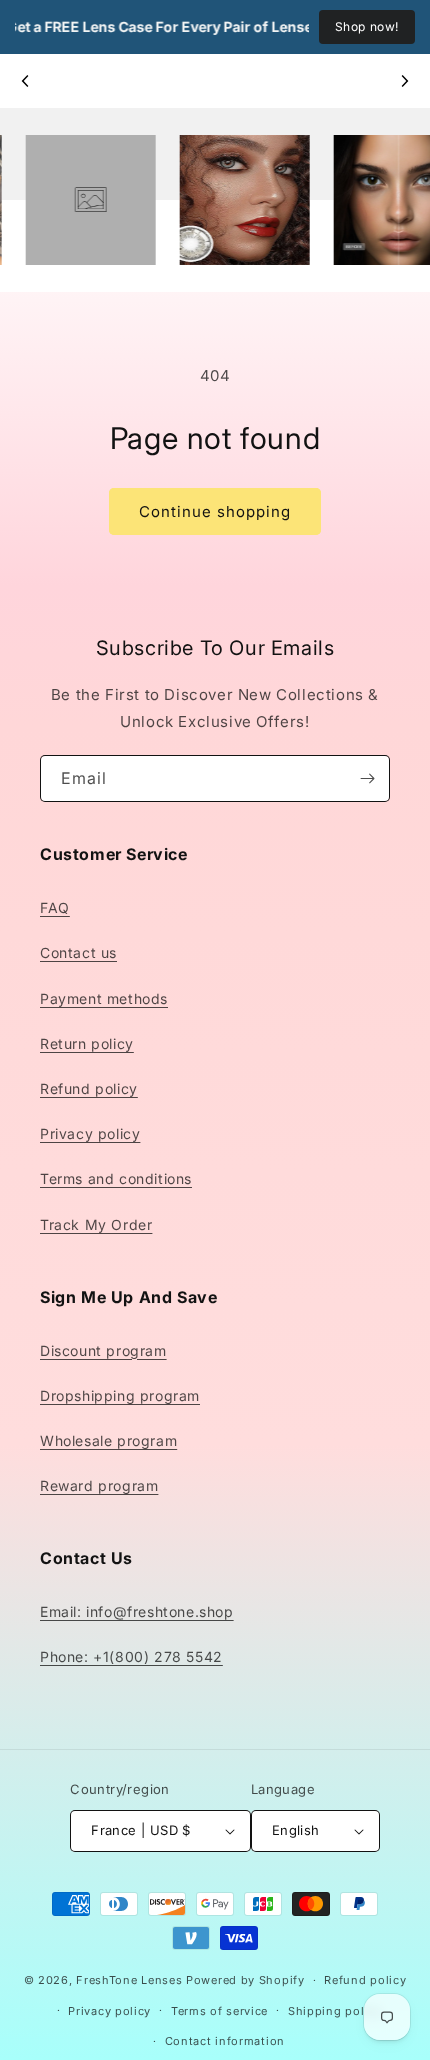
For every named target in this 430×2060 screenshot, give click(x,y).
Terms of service (219, 2011)
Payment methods (104, 998)
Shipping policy (335, 2011)
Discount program (103, 1350)
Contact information (225, 2041)
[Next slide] (404, 81)
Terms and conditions (116, 1178)
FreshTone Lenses (129, 1980)
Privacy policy (90, 1133)
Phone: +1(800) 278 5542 (131, 1656)
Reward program (99, 1485)
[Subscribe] (367, 778)
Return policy (87, 1043)
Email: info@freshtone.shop (137, 1611)
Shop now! (367, 26)
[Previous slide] (26, 81)
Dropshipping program (120, 1395)
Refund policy (89, 1088)
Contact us (78, 952)
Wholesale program (108, 1440)
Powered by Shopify (245, 1980)
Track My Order (96, 1224)
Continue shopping (215, 511)
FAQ (55, 907)
